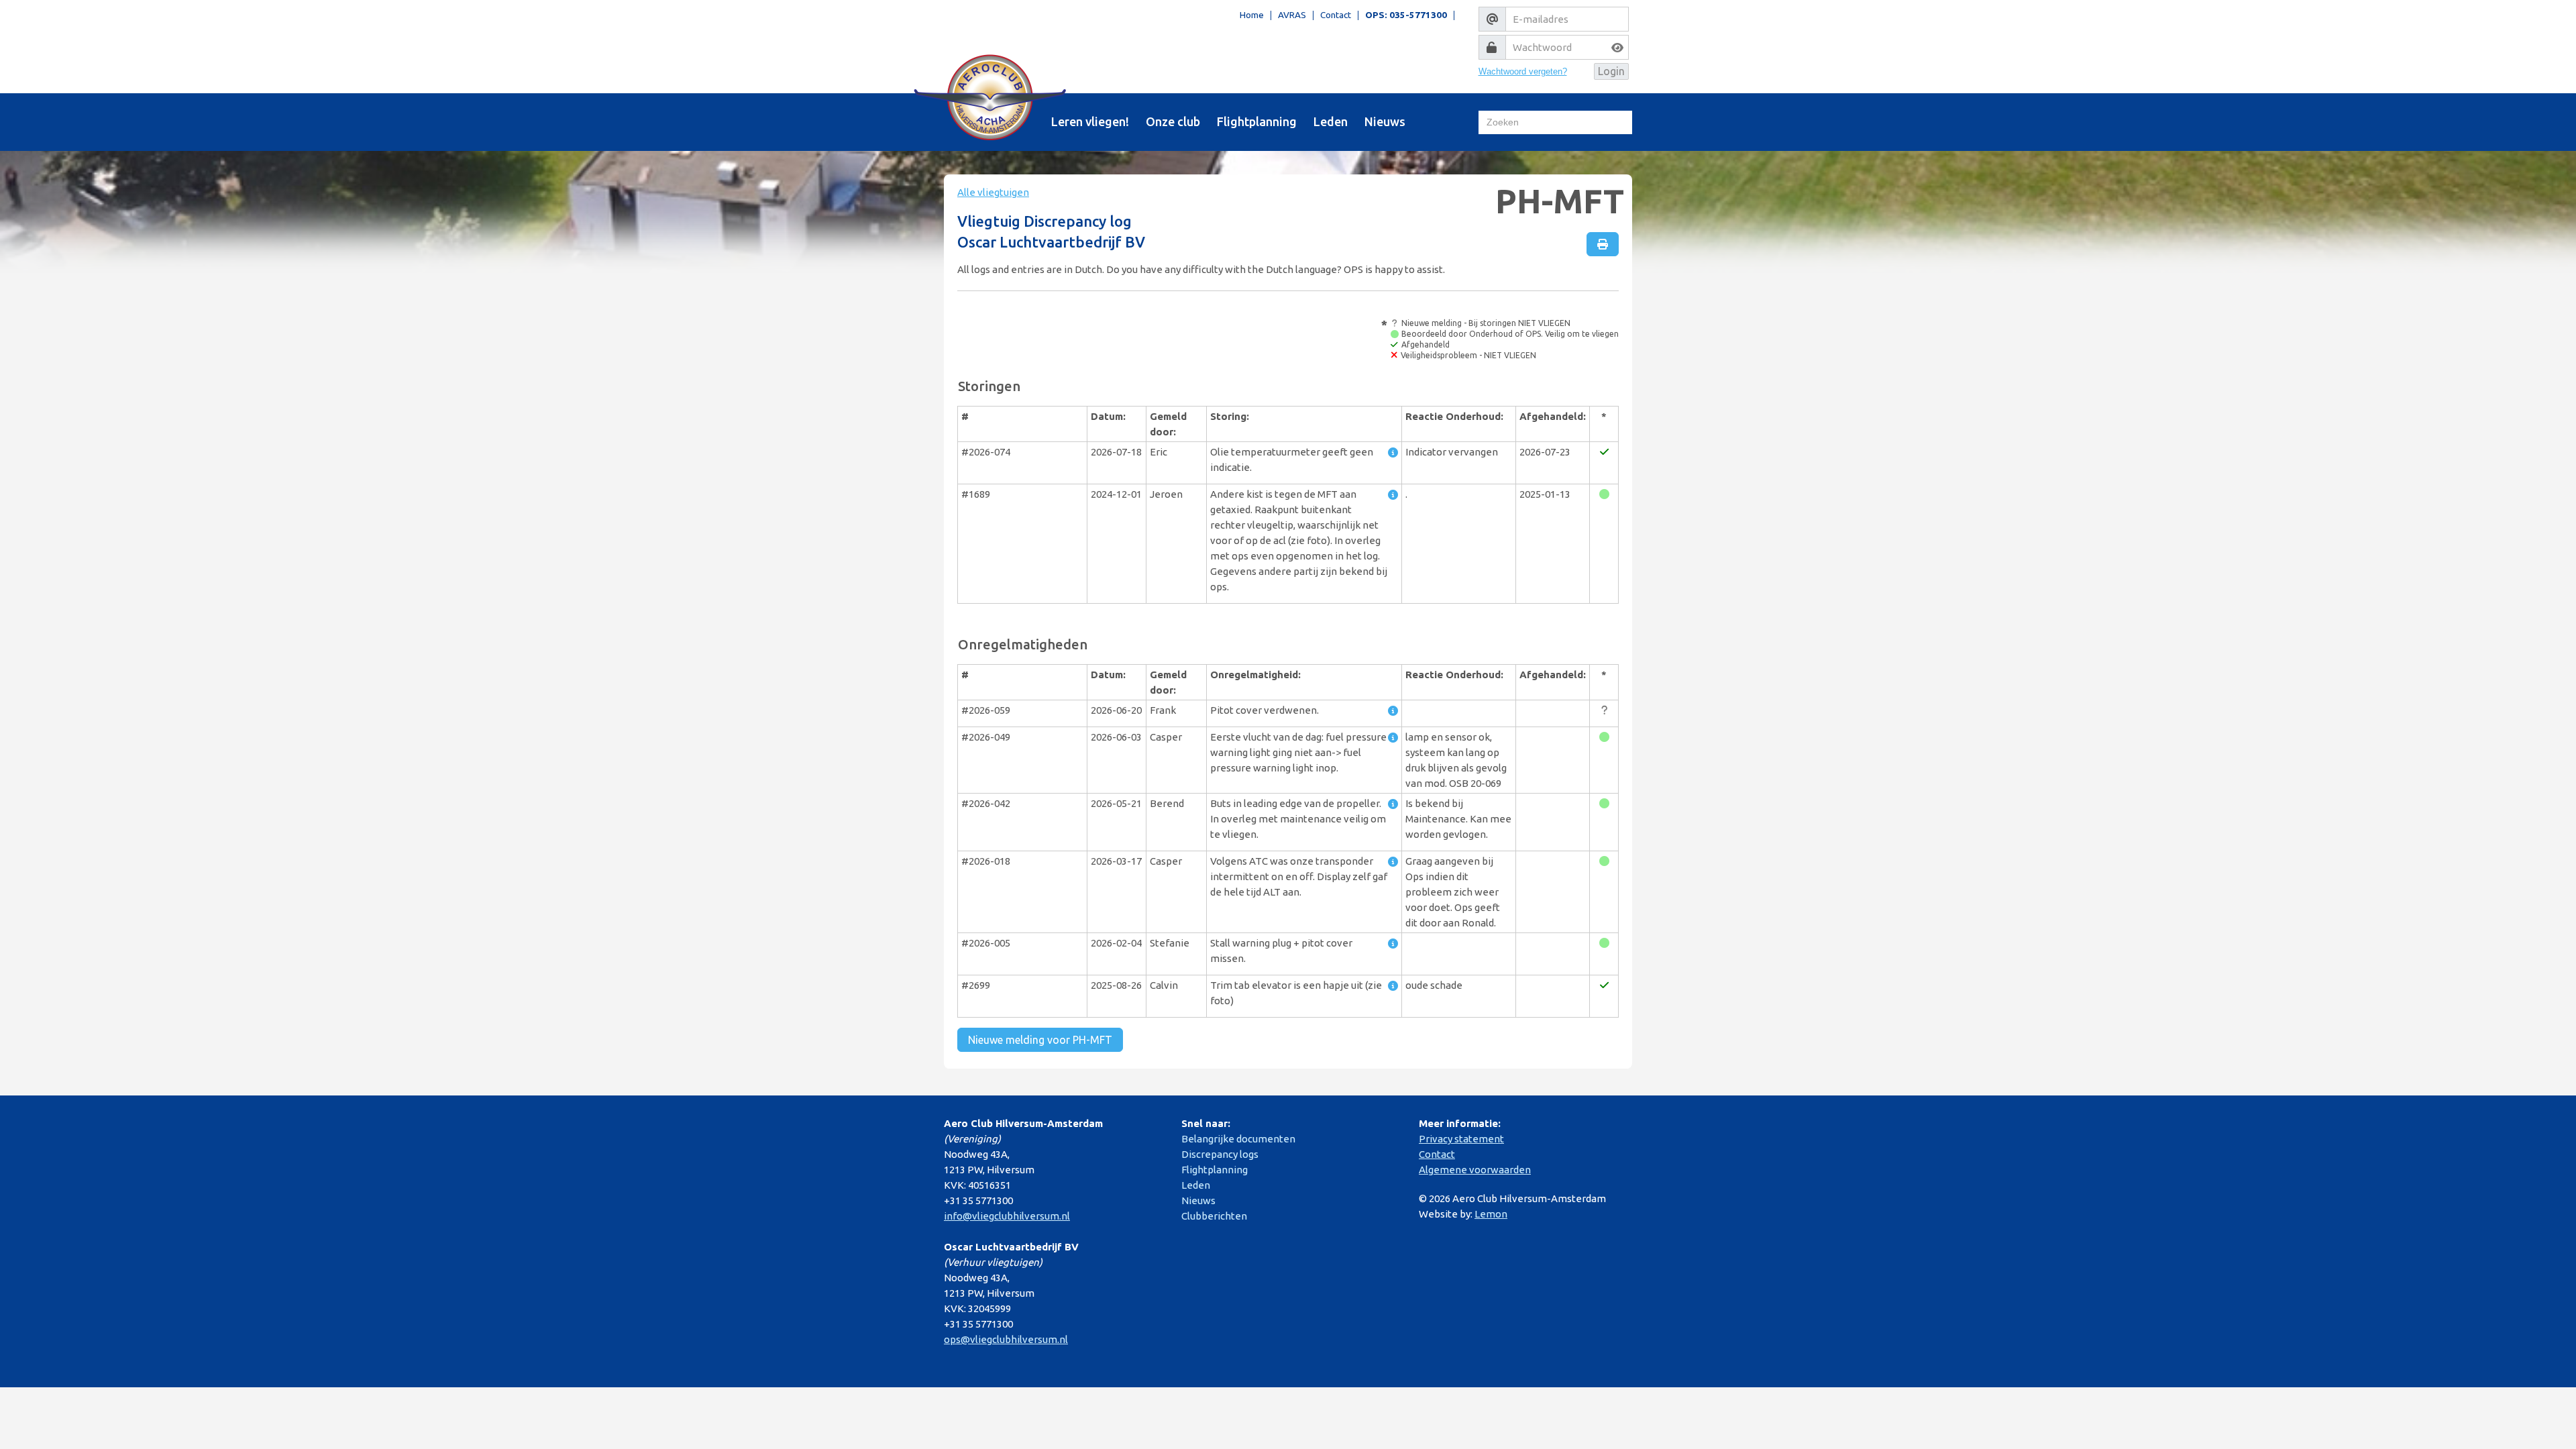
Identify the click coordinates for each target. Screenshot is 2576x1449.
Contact (1336, 15)
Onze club (1173, 121)
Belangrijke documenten (1238, 1139)
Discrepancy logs (1220, 1154)
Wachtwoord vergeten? (1523, 71)
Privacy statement (1461, 1139)
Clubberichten (1214, 1216)
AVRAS (1292, 15)
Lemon (1491, 1214)
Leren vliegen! (1090, 121)
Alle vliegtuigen (993, 192)
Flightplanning (1257, 121)
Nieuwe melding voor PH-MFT (1040, 1040)
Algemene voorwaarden (1475, 1170)
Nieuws (1385, 121)
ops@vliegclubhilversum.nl (1006, 1339)
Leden (1331, 121)
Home (1252, 15)
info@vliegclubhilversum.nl (1007, 1216)
